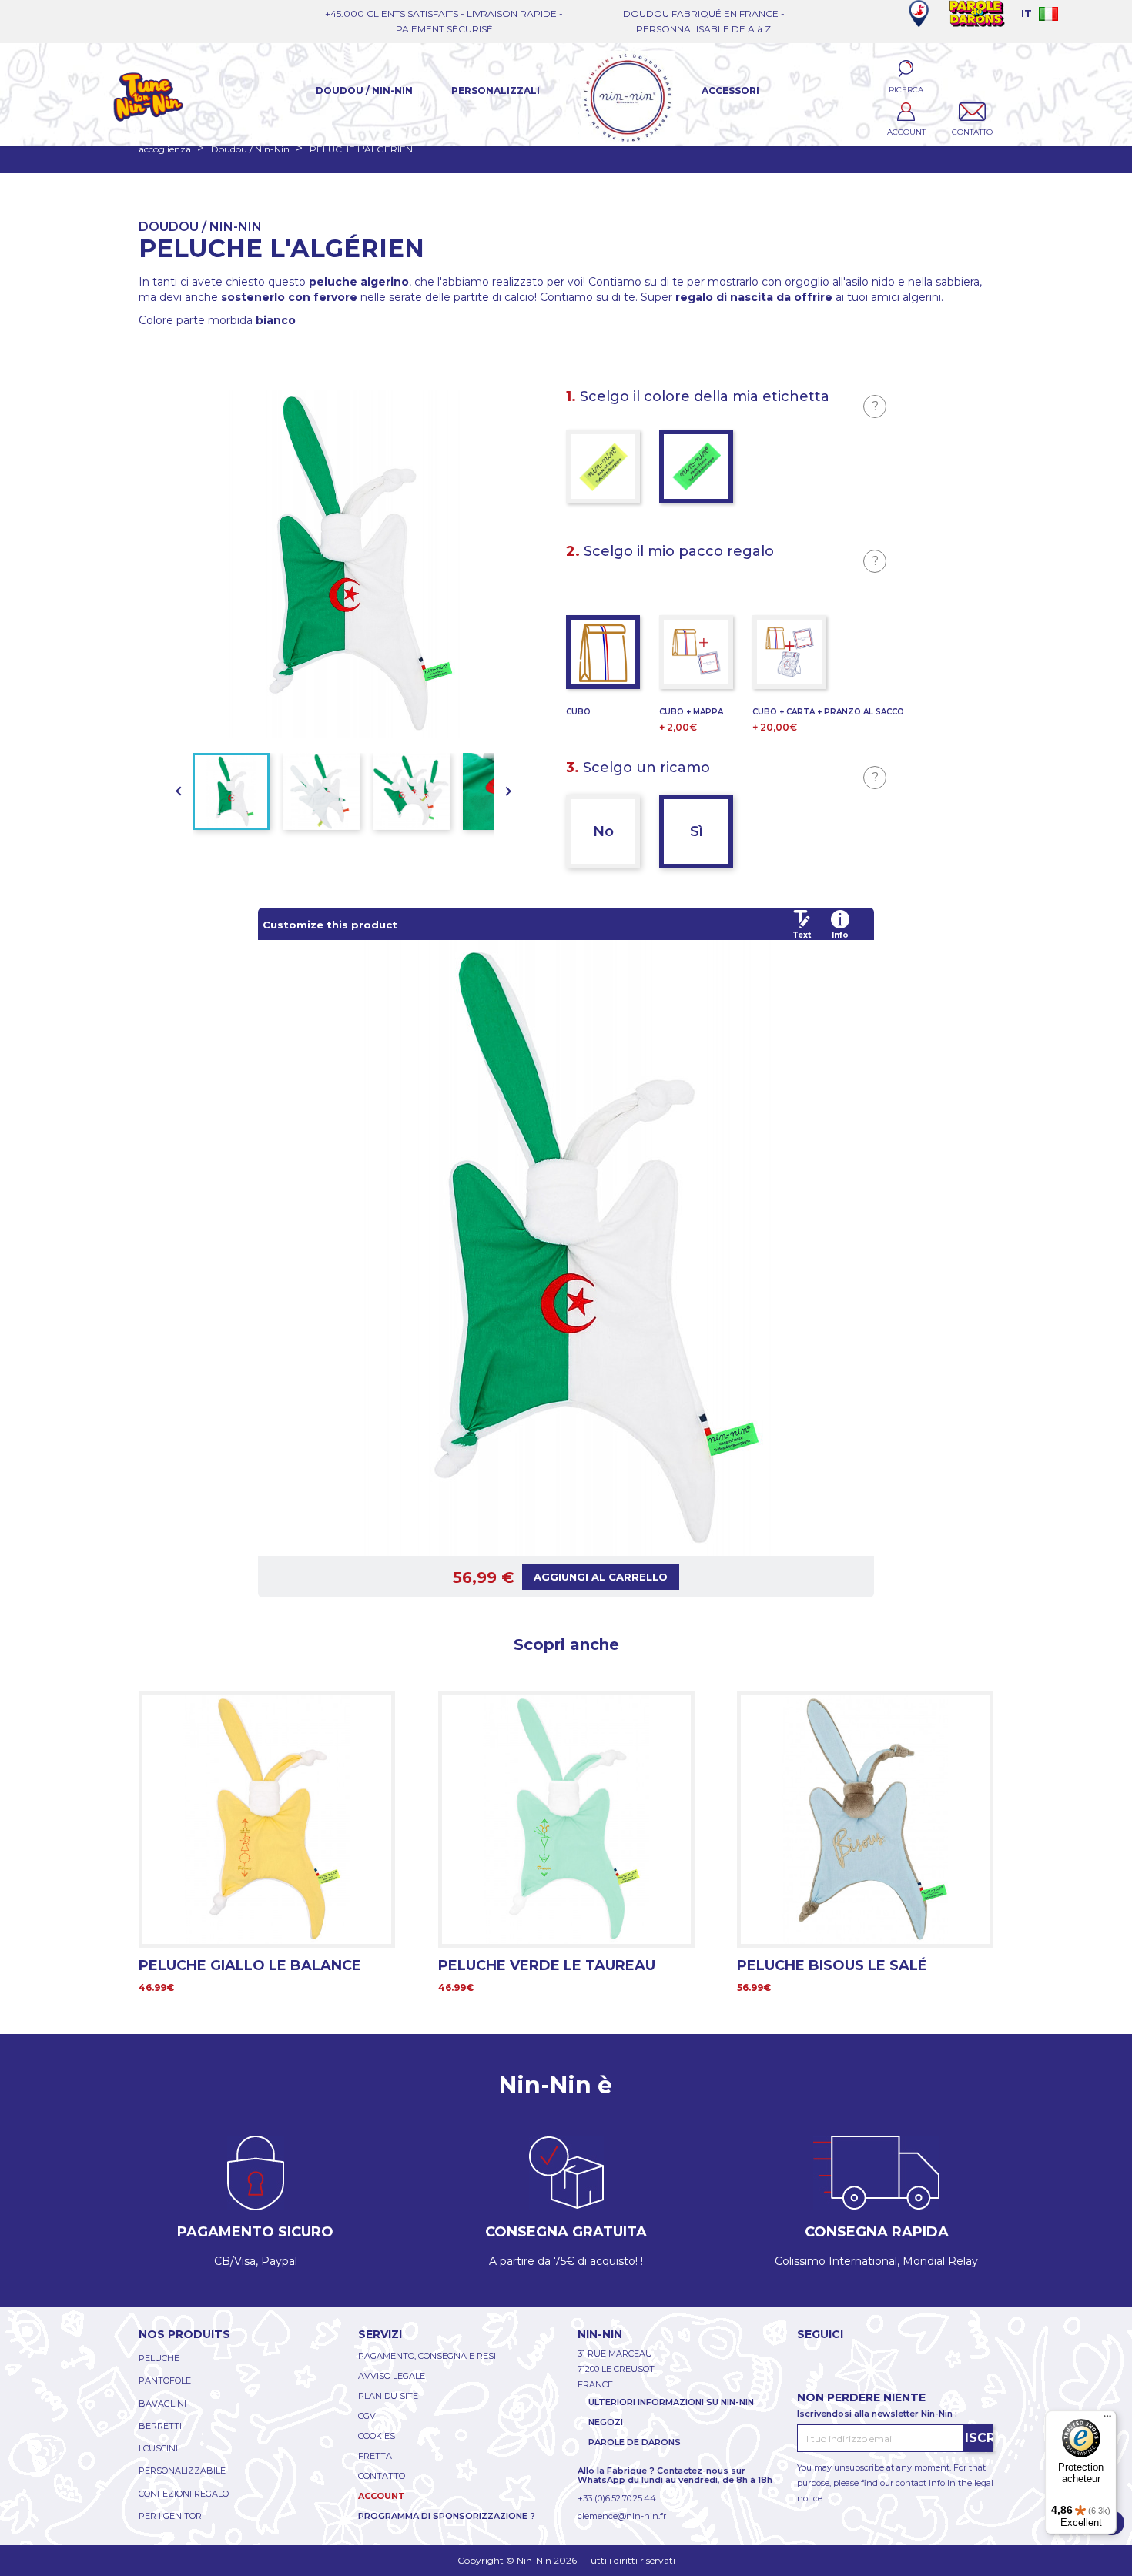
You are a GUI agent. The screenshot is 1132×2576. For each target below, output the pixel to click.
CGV (367, 2416)
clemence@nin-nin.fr (622, 2516)
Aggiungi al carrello (601, 1577)
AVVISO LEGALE (392, 2376)
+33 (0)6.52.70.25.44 (617, 2498)
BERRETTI (160, 2426)
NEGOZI (606, 2422)
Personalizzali (496, 90)
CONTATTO (382, 2476)
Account (382, 2496)
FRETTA (375, 2456)
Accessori (730, 90)
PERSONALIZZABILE (182, 2471)
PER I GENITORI (171, 2516)
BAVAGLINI (162, 2404)
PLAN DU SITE (388, 2396)
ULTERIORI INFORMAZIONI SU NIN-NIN (671, 2402)
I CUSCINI (158, 2448)
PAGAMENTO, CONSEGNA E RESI (427, 2356)
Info (840, 935)
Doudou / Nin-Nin (364, 90)
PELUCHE (159, 2358)
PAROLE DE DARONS (635, 2442)
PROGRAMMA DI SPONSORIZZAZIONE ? (447, 2516)
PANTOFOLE (165, 2380)
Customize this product (330, 925)
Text (802, 935)
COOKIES (377, 2436)
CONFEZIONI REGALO (184, 2494)
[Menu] (1107, 2420)
